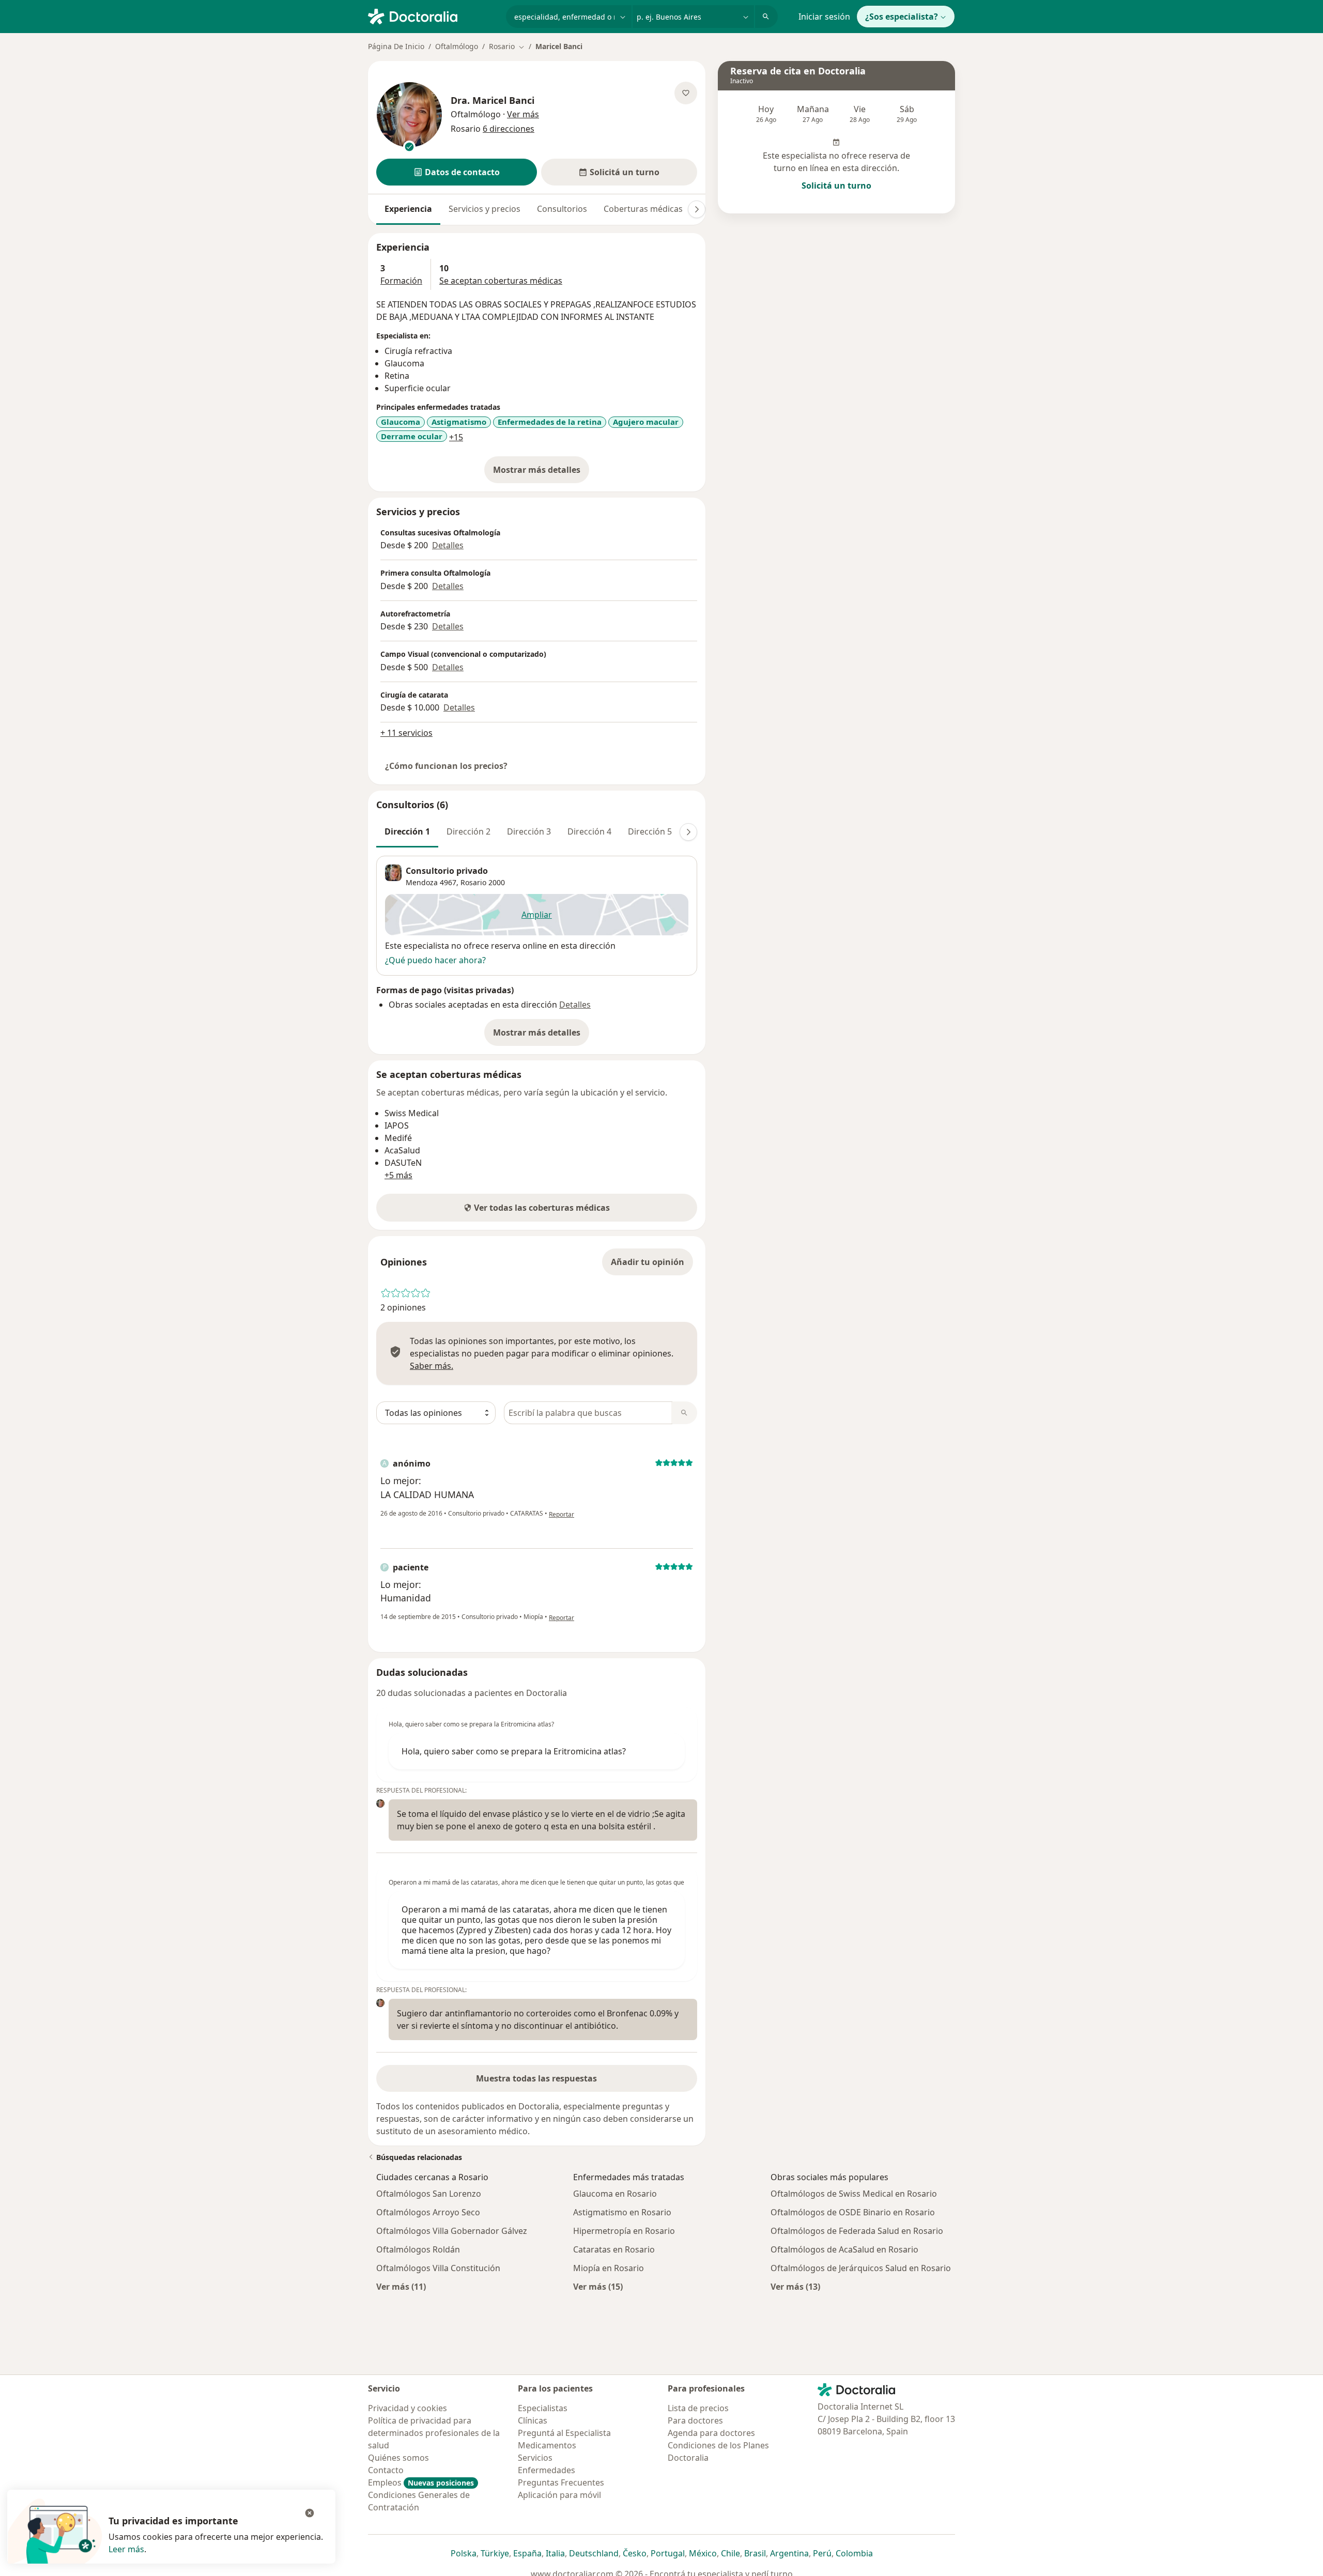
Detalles (448, 545)
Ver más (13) (795, 2286)
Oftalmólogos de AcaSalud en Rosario (844, 2249)
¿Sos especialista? (902, 17)
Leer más (126, 2549)
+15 (456, 437)
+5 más (398, 1175)
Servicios (535, 2458)
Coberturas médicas (643, 209)
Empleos (421, 2482)
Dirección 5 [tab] (650, 831)
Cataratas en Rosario (614, 2249)
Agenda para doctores (711, 2433)
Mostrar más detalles (541, 473)
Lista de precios (698, 2408)
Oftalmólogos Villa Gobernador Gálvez (452, 2231)
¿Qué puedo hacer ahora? (435, 960)
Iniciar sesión (824, 17)
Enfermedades (547, 2470)
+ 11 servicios (406, 733)
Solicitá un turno (836, 186)
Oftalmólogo (457, 46)
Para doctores (695, 2420)
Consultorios (562, 209)
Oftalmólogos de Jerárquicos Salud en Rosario (861, 2268)
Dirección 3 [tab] (529, 831)
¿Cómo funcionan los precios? (446, 766)
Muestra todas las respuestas (536, 2078)
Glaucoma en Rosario (615, 2194)
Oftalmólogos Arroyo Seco (428, 2212)
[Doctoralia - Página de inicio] (433, 16)
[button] (457, 172)
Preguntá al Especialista (564, 2433)
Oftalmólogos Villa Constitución (438, 2268)
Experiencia (408, 209)
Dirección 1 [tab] (407, 831)
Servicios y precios (484, 209)
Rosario (473, 882)
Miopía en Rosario (609, 2268)
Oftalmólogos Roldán (418, 2249)
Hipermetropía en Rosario (624, 2231)
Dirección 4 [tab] (589, 831)
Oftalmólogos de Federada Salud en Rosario (857, 2231)
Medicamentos (547, 2445)
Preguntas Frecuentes (561, 2482)
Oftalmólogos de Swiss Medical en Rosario (854, 2194)
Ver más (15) (598, 2286)
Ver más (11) (401, 2286)
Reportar (561, 1514)
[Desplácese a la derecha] (697, 209)
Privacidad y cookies (407, 2408)
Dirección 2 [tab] (468, 831)
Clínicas (533, 2420)
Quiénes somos (398, 2458)
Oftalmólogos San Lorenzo (429, 2194)
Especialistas (543, 2408)
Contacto (386, 2470)
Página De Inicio (396, 46)
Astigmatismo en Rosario (622, 2212)
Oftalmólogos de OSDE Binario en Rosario (853, 2212)
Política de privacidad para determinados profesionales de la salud (434, 2433)
